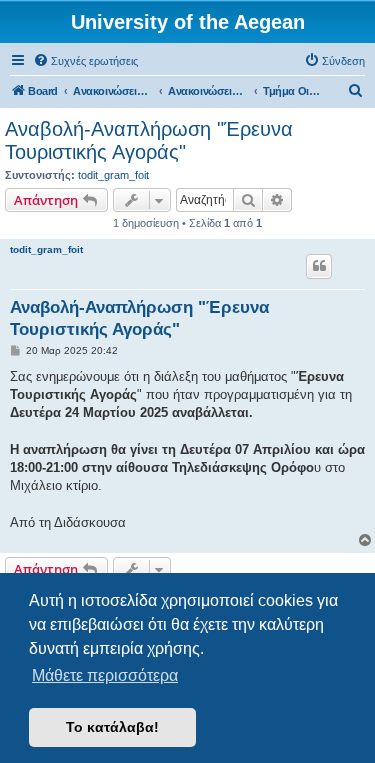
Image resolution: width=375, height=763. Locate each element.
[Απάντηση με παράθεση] (319, 266)
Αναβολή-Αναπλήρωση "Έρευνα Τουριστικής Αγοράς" (149, 140)
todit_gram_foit (113, 175)
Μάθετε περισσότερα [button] (105, 675)
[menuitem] (85, 61)
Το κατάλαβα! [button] (112, 727)
